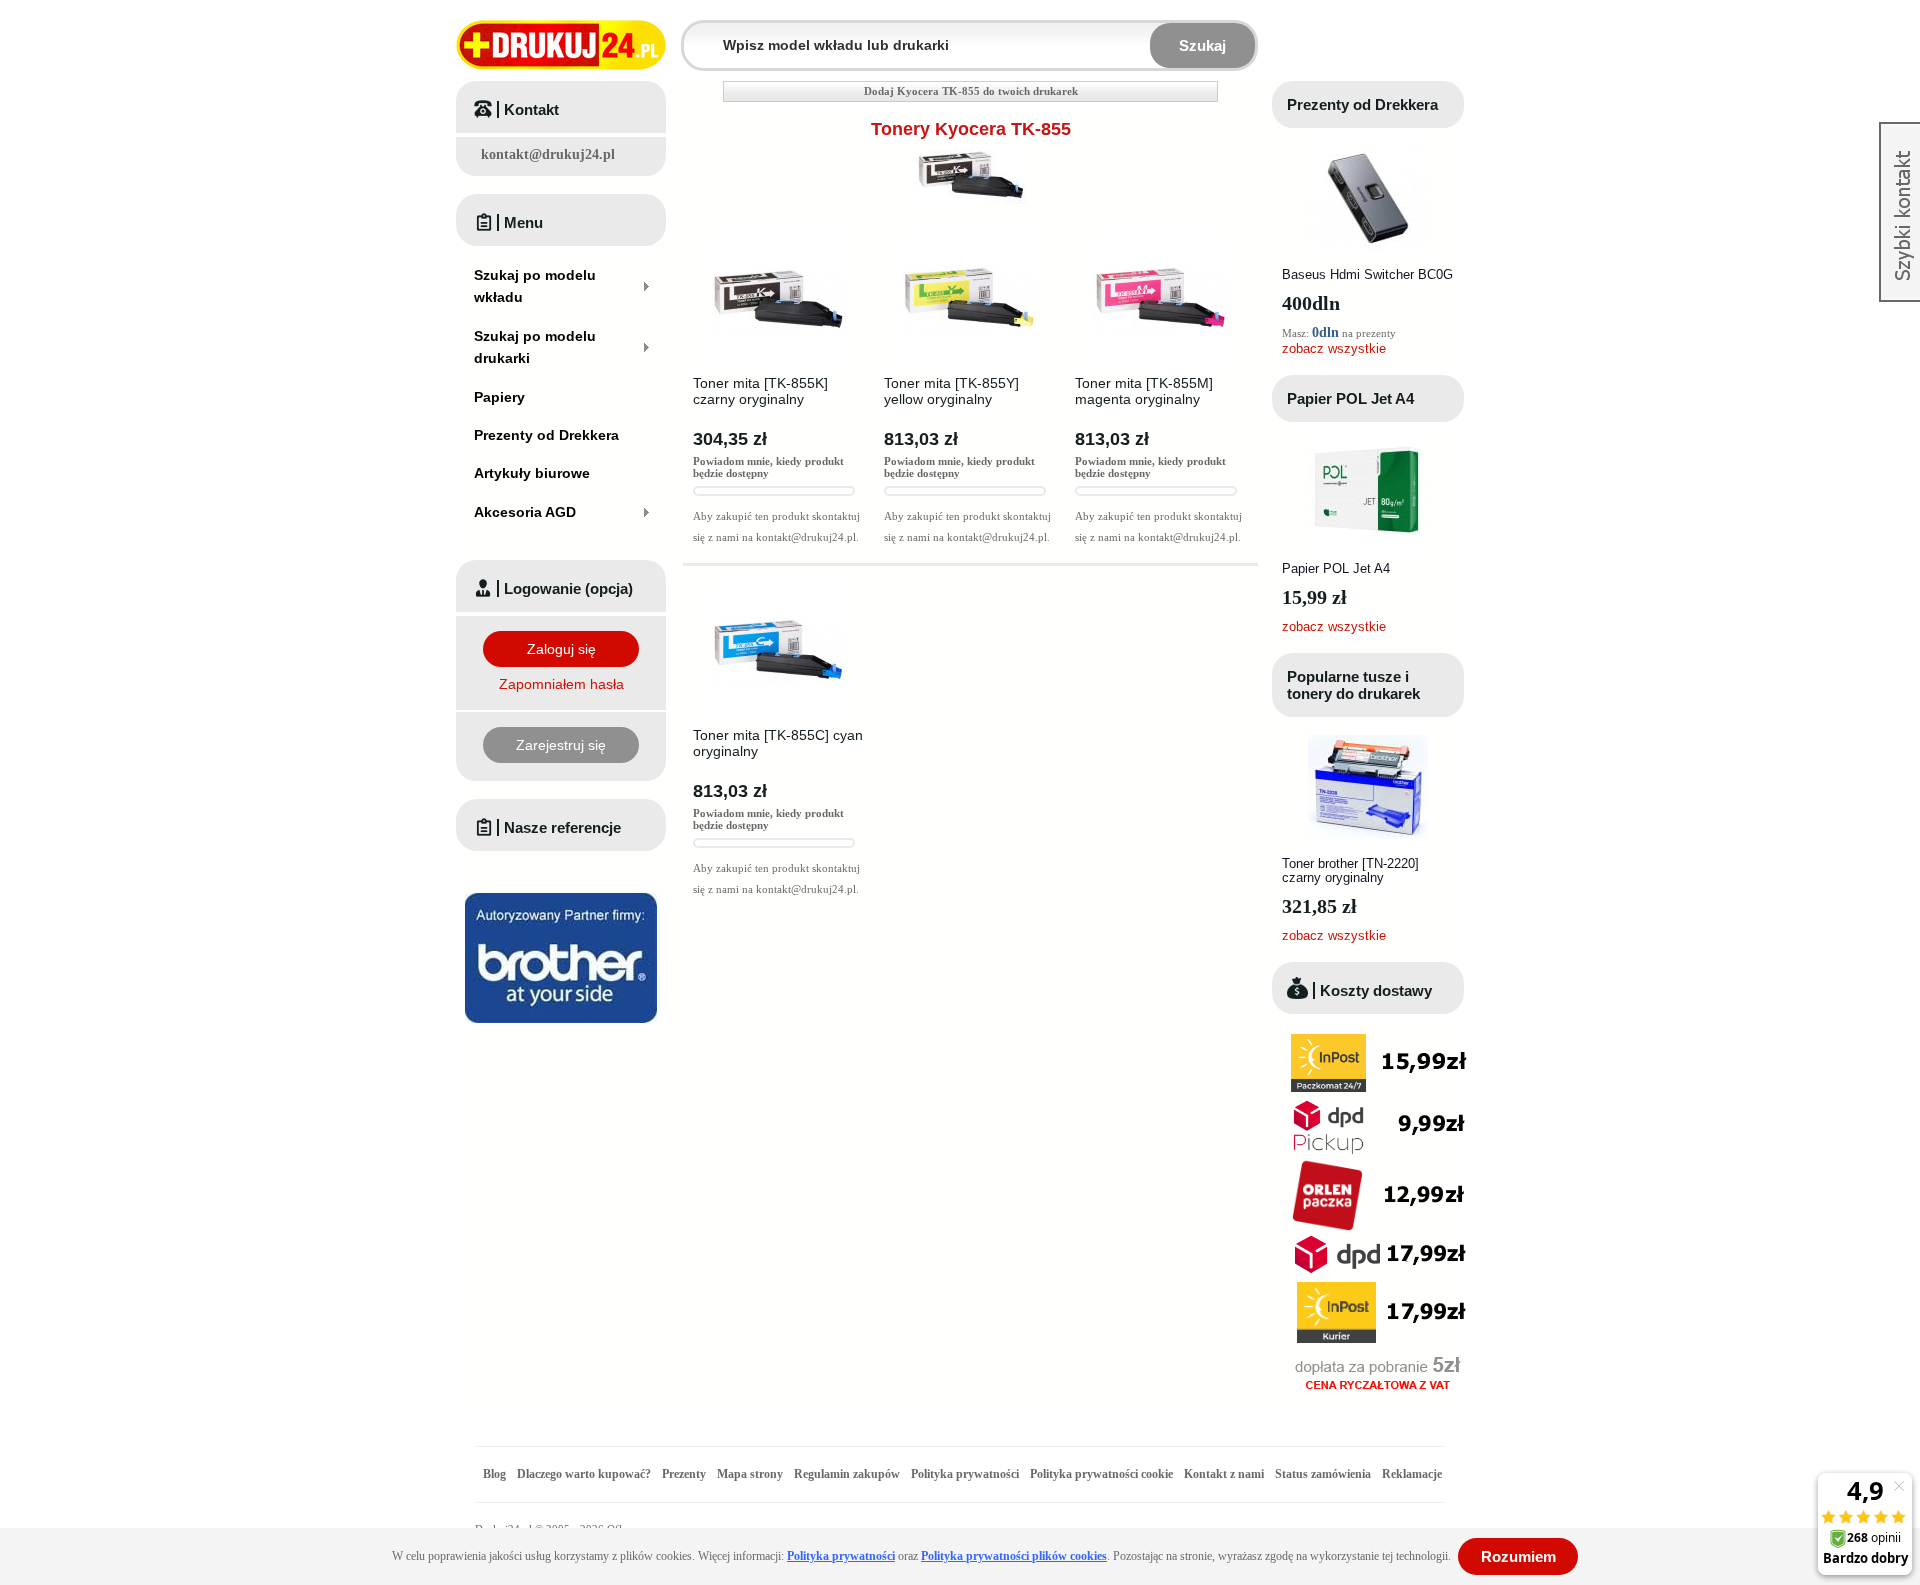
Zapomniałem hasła (561, 684)
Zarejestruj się (561, 745)
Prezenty (684, 1474)
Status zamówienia (1324, 1474)
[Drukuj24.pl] (561, 45)
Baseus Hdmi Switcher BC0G (1367, 274)
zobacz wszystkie (1334, 348)
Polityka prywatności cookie (1101, 1474)
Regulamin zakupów (847, 1474)
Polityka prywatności (965, 1474)
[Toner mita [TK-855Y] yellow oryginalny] (969, 239)
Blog (494, 1474)
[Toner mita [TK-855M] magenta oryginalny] (1160, 239)
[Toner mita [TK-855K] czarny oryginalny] (778, 239)
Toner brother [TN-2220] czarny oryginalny (1350, 870)
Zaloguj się (561, 649)
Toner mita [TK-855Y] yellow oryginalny (951, 391)
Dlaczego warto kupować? (584, 1474)
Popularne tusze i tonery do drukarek (1353, 685)
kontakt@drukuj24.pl (548, 154)
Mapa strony (750, 1474)
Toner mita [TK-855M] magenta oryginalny (1144, 391)
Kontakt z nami (1224, 1474)
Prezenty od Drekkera (1362, 104)
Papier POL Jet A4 (1350, 398)
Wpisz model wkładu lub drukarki (696, 33)
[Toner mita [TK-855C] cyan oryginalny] (778, 591)
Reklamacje (1412, 1474)
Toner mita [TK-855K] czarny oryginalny (760, 391)
